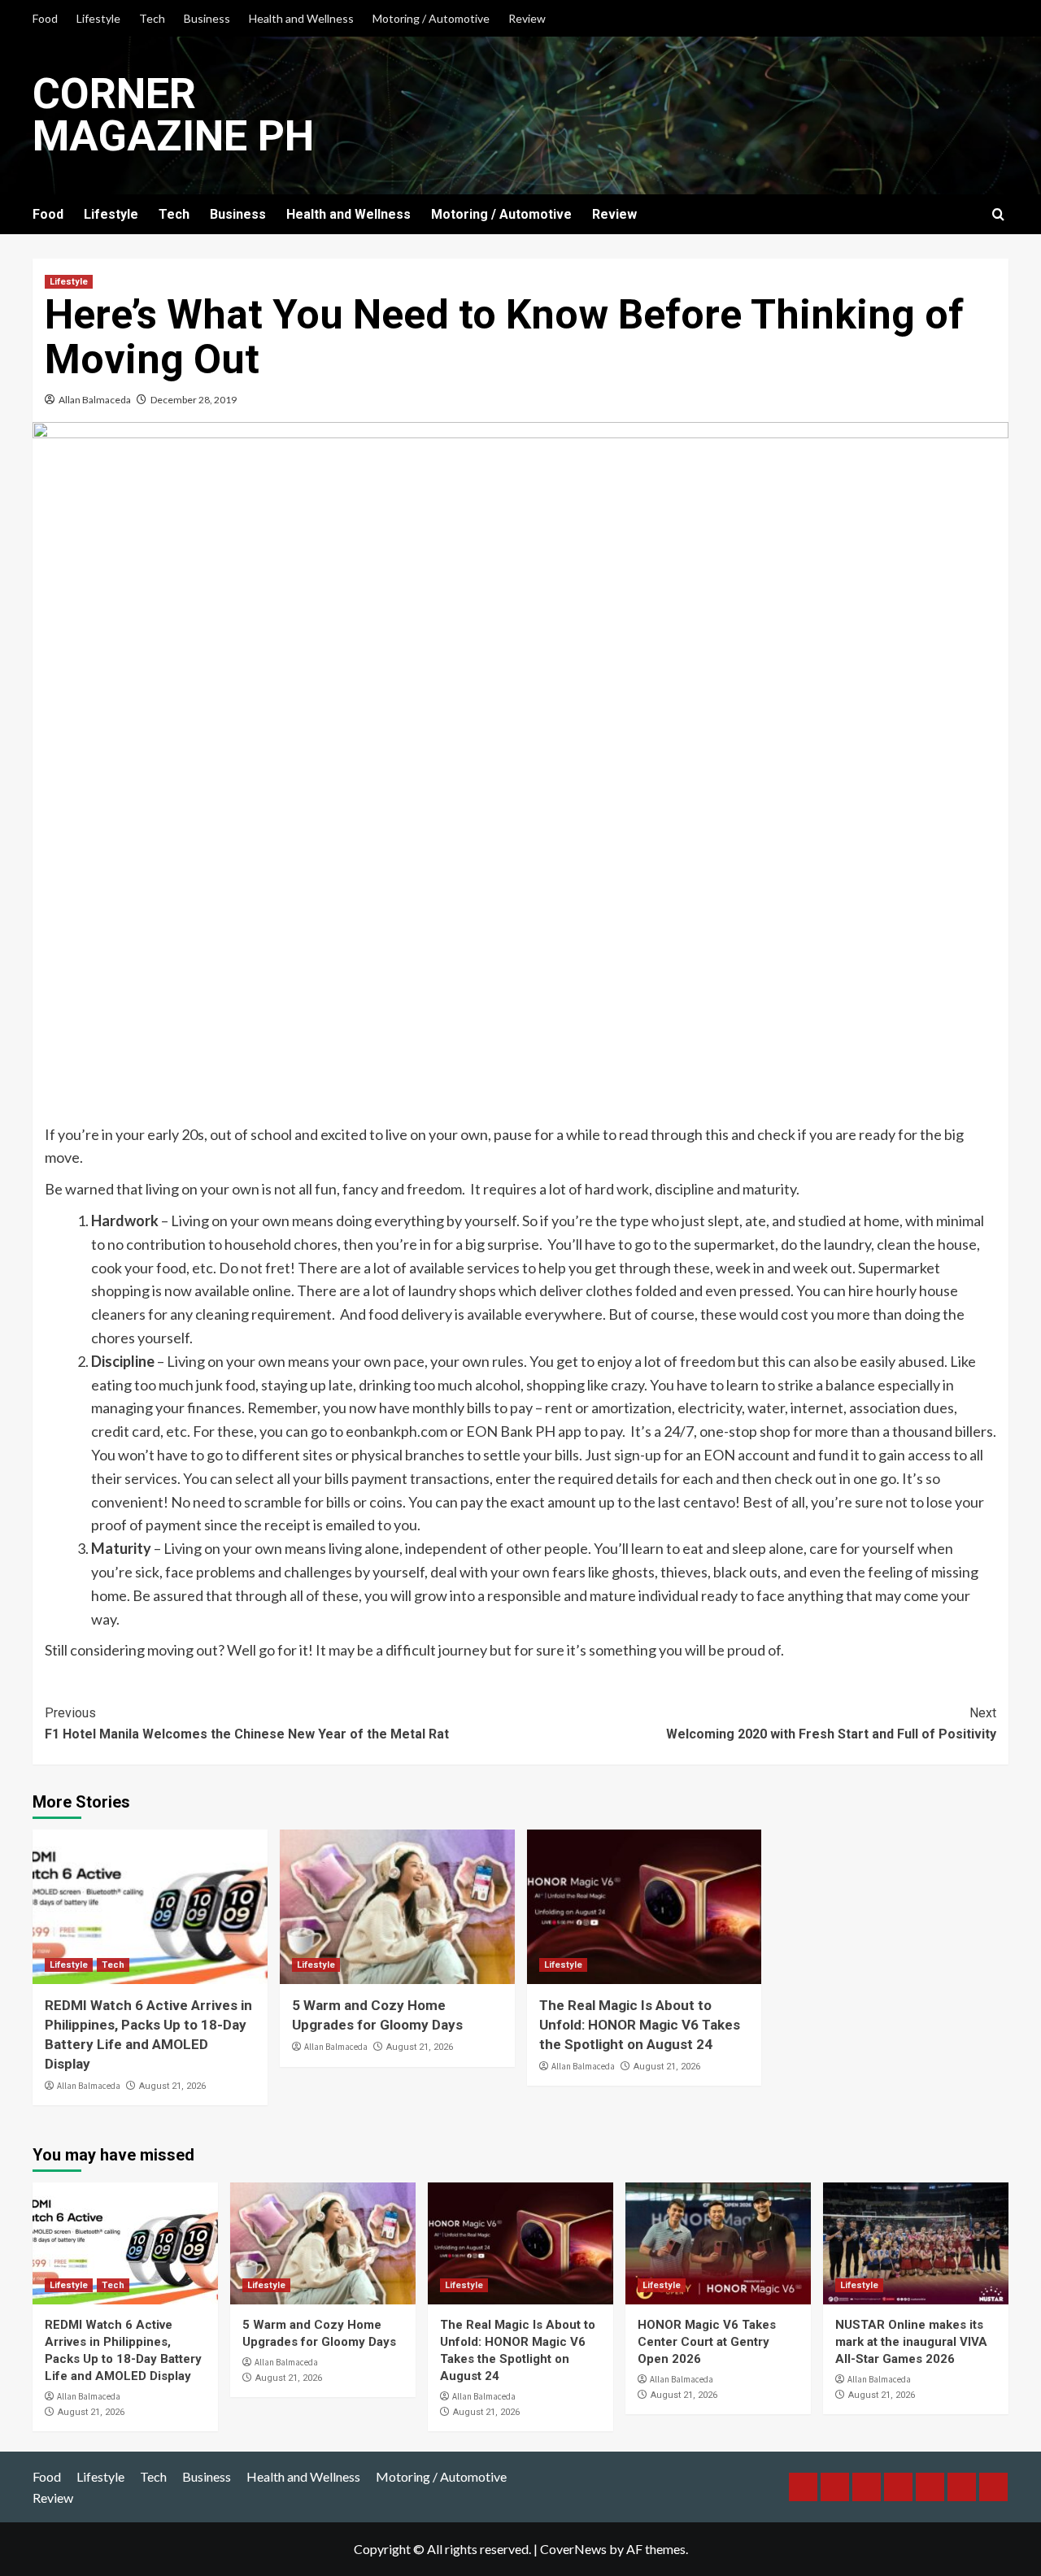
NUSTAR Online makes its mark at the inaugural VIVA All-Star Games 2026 (911, 2342)
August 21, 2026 (172, 2086)
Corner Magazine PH (173, 115)
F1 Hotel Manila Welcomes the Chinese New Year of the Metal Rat (247, 1723)
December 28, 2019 (194, 400)
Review (527, 18)
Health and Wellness (301, 18)
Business (207, 18)
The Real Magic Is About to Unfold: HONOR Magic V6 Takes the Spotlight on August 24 (640, 2025)
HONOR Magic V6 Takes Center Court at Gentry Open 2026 (707, 2342)
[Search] (998, 215)
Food (45, 18)
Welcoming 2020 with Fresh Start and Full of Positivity (831, 1723)
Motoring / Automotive (431, 18)
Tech (152, 18)
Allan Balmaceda (95, 400)
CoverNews (573, 2549)
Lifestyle (98, 18)
